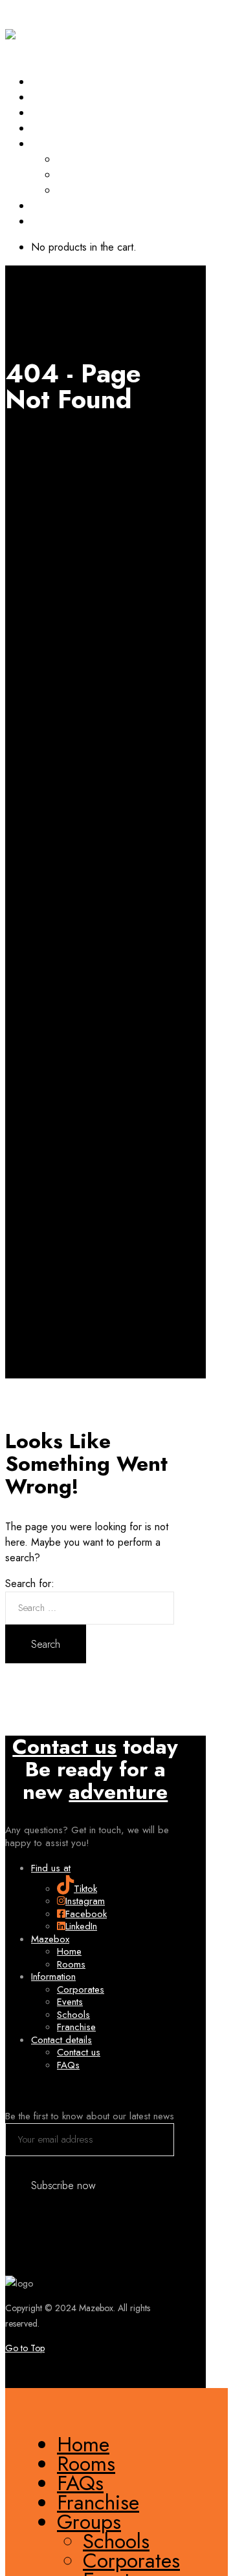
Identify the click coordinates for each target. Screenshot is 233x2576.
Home (47, 81)
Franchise (55, 128)
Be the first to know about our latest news (90, 2116)
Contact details (61, 2040)
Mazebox (50, 1939)
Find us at (51, 1868)
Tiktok (85, 1889)
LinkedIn (81, 1926)
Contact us (64, 1747)
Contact (50, 205)
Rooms (48, 97)
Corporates (85, 174)
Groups (50, 143)
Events (73, 190)
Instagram (85, 1901)
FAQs (44, 112)
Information (53, 1977)
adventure (118, 1792)
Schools (76, 159)
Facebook (86, 1914)
